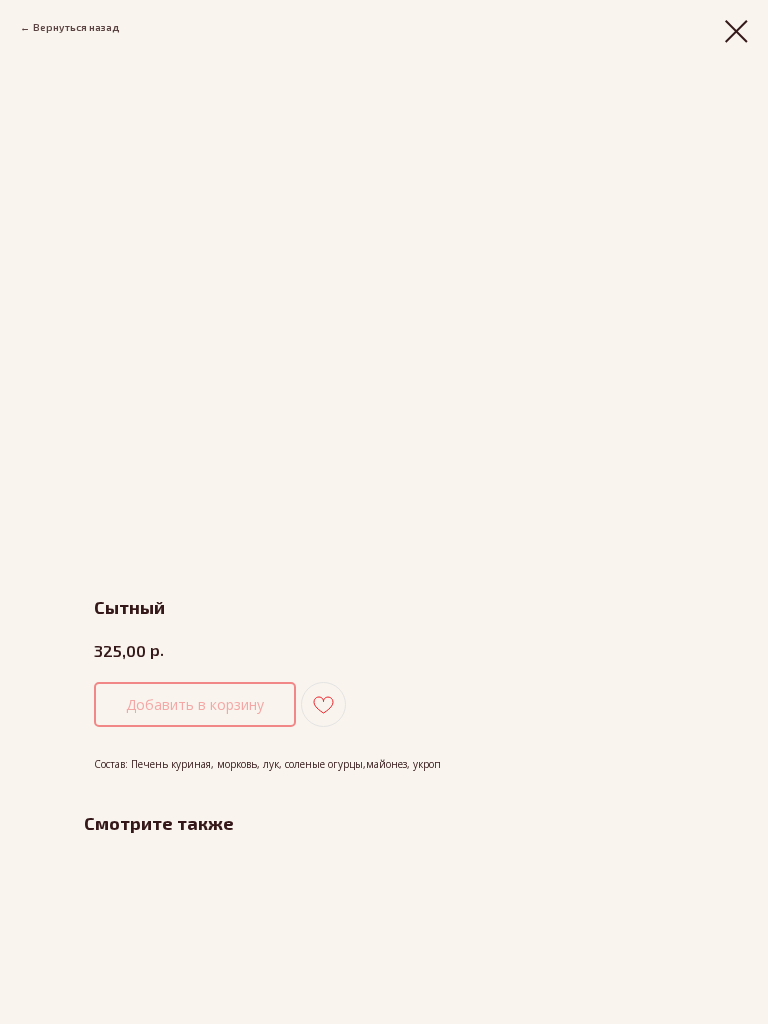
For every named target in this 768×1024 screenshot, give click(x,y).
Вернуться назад (76, 27)
